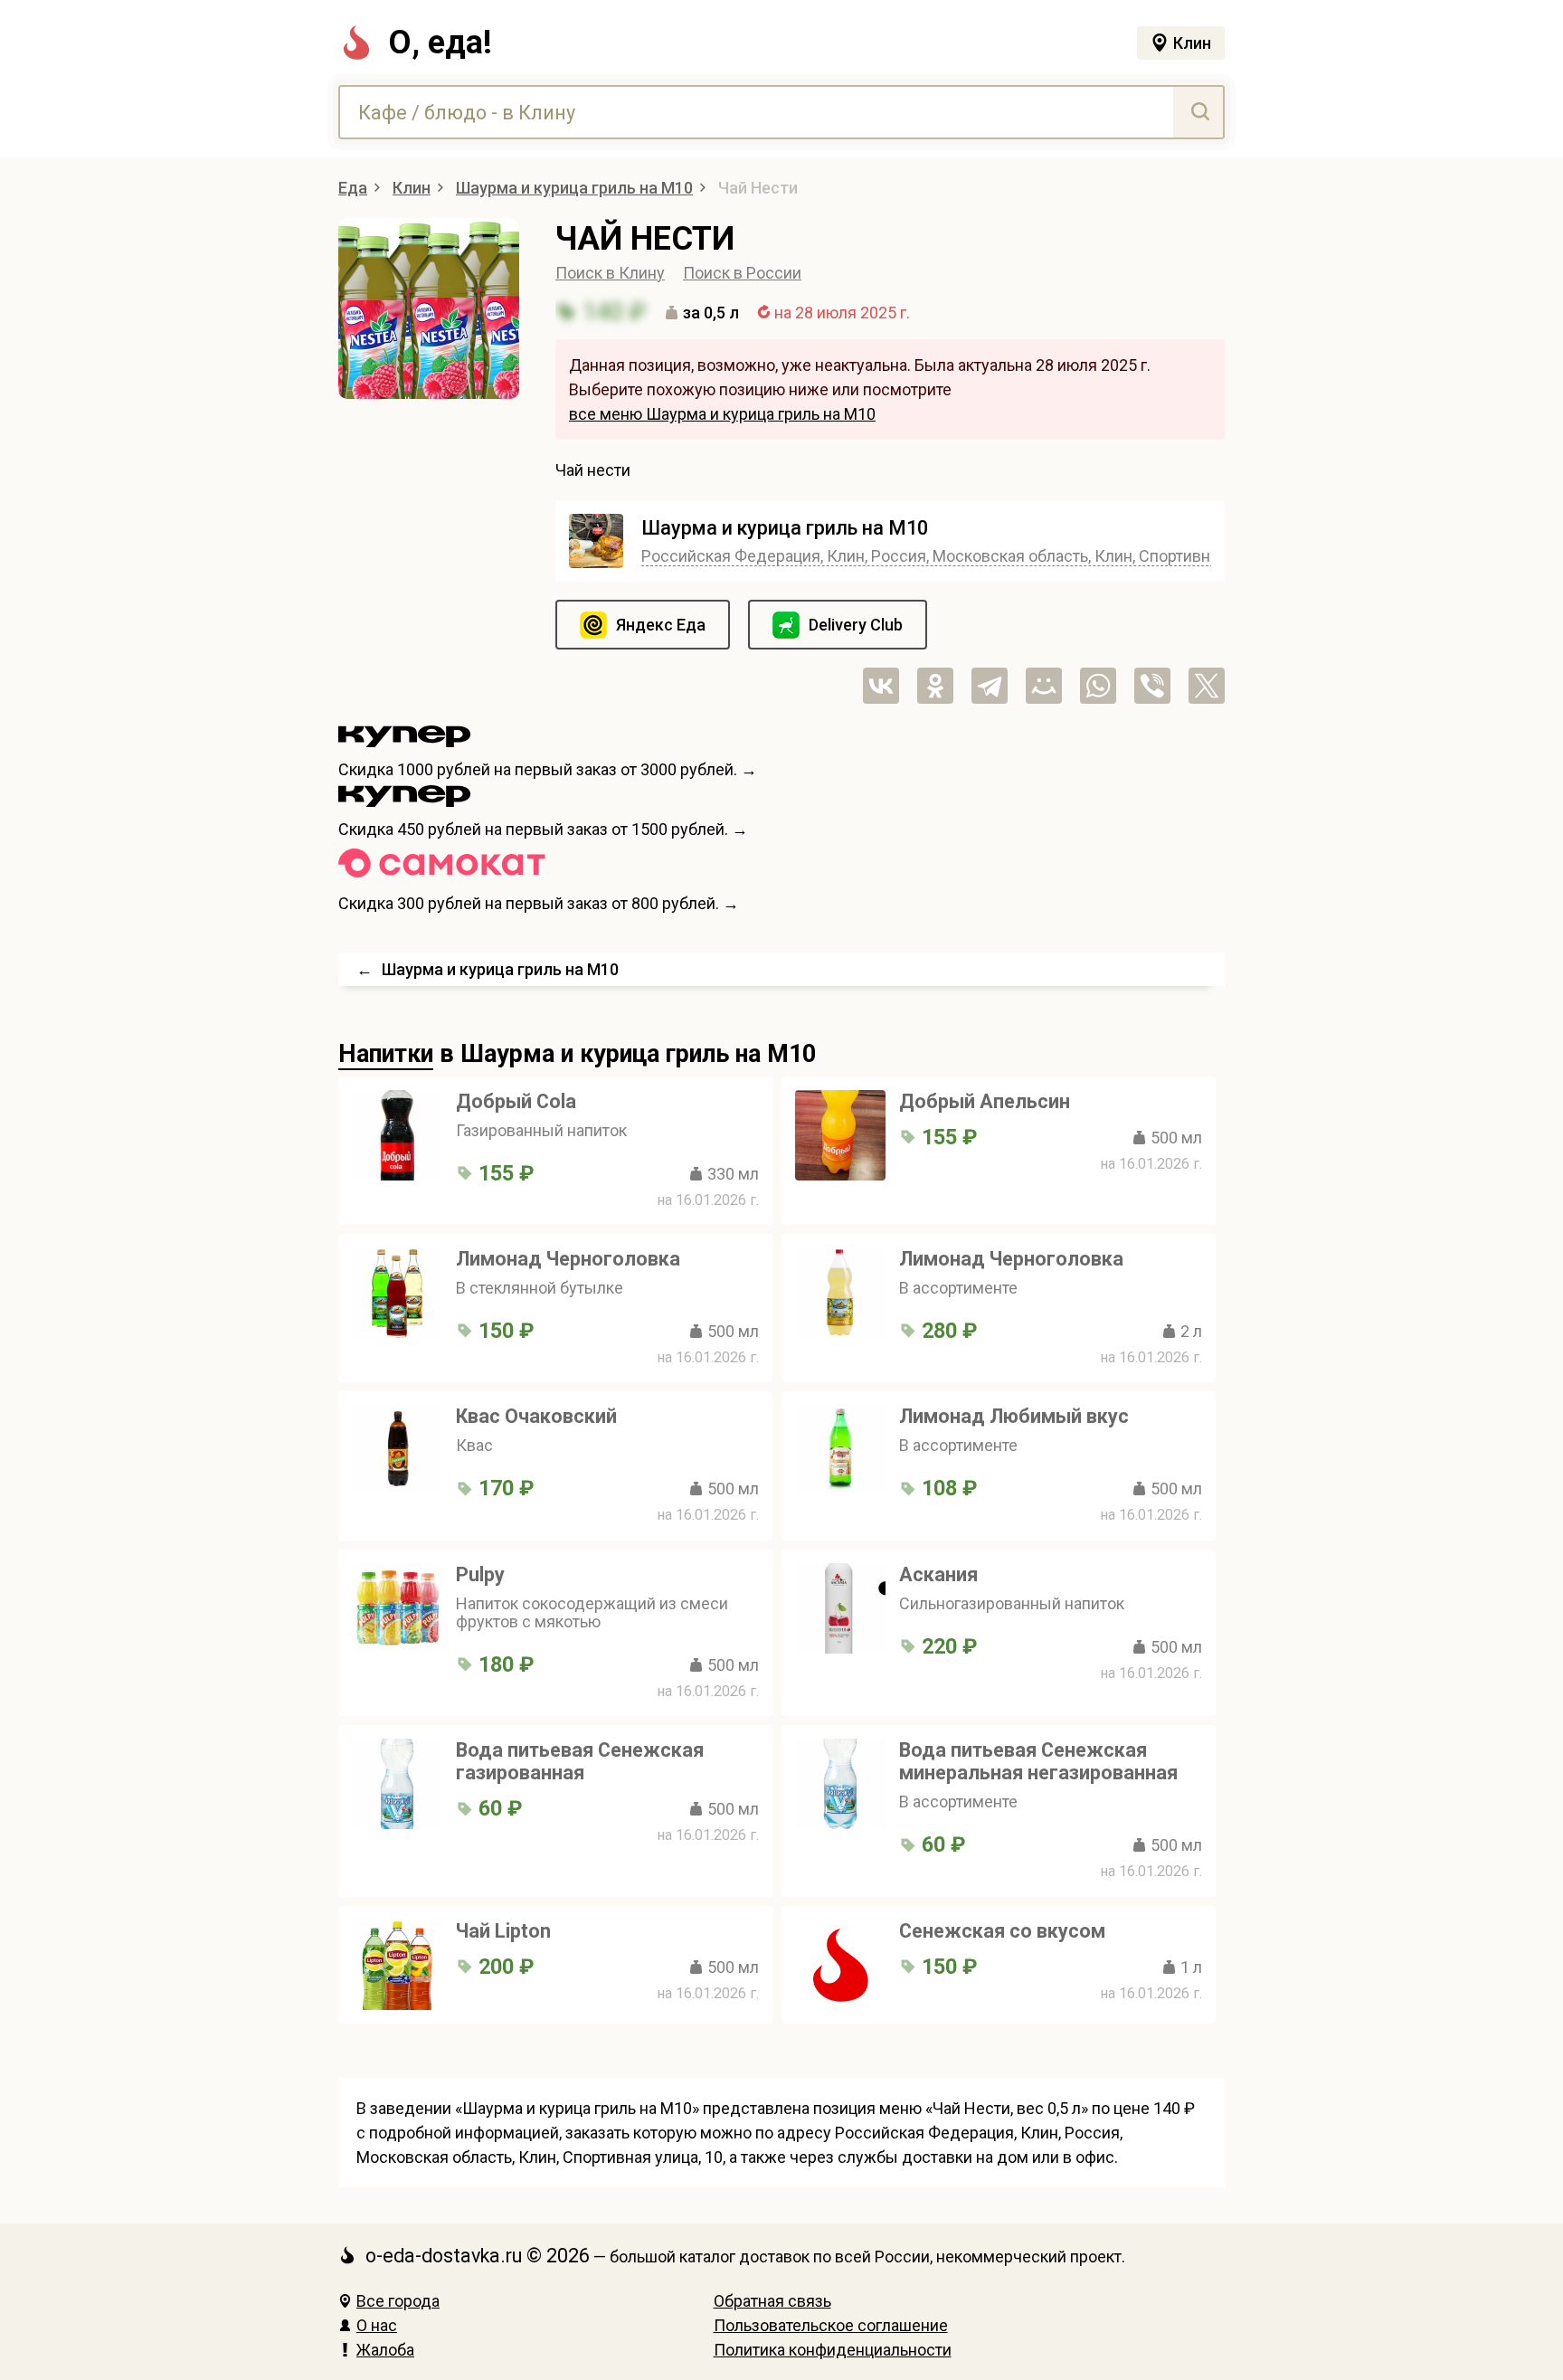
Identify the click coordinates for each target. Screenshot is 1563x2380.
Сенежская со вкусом (1002, 1931)
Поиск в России (742, 273)
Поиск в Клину (610, 273)
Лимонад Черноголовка (568, 1259)
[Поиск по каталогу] (1198, 112)
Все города (398, 2301)
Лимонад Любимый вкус (1014, 1416)
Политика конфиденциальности (833, 2350)
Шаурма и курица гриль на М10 (785, 528)
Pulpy (480, 1574)
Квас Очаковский (536, 1416)
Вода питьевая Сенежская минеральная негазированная (1038, 1761)
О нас (377, 2325)
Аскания (938, 1574)
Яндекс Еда (661, 625)
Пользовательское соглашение (831, 2325)
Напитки (386, 1054)
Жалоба (385, 2350)
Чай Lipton (503, 1931)
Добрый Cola (516, 1101)
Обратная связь (772, 2301)
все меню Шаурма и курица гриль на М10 (722, 414)
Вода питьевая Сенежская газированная (580, 1761)
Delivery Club (856, 625)
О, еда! (440, 43)
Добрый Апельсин (985, 1101)
